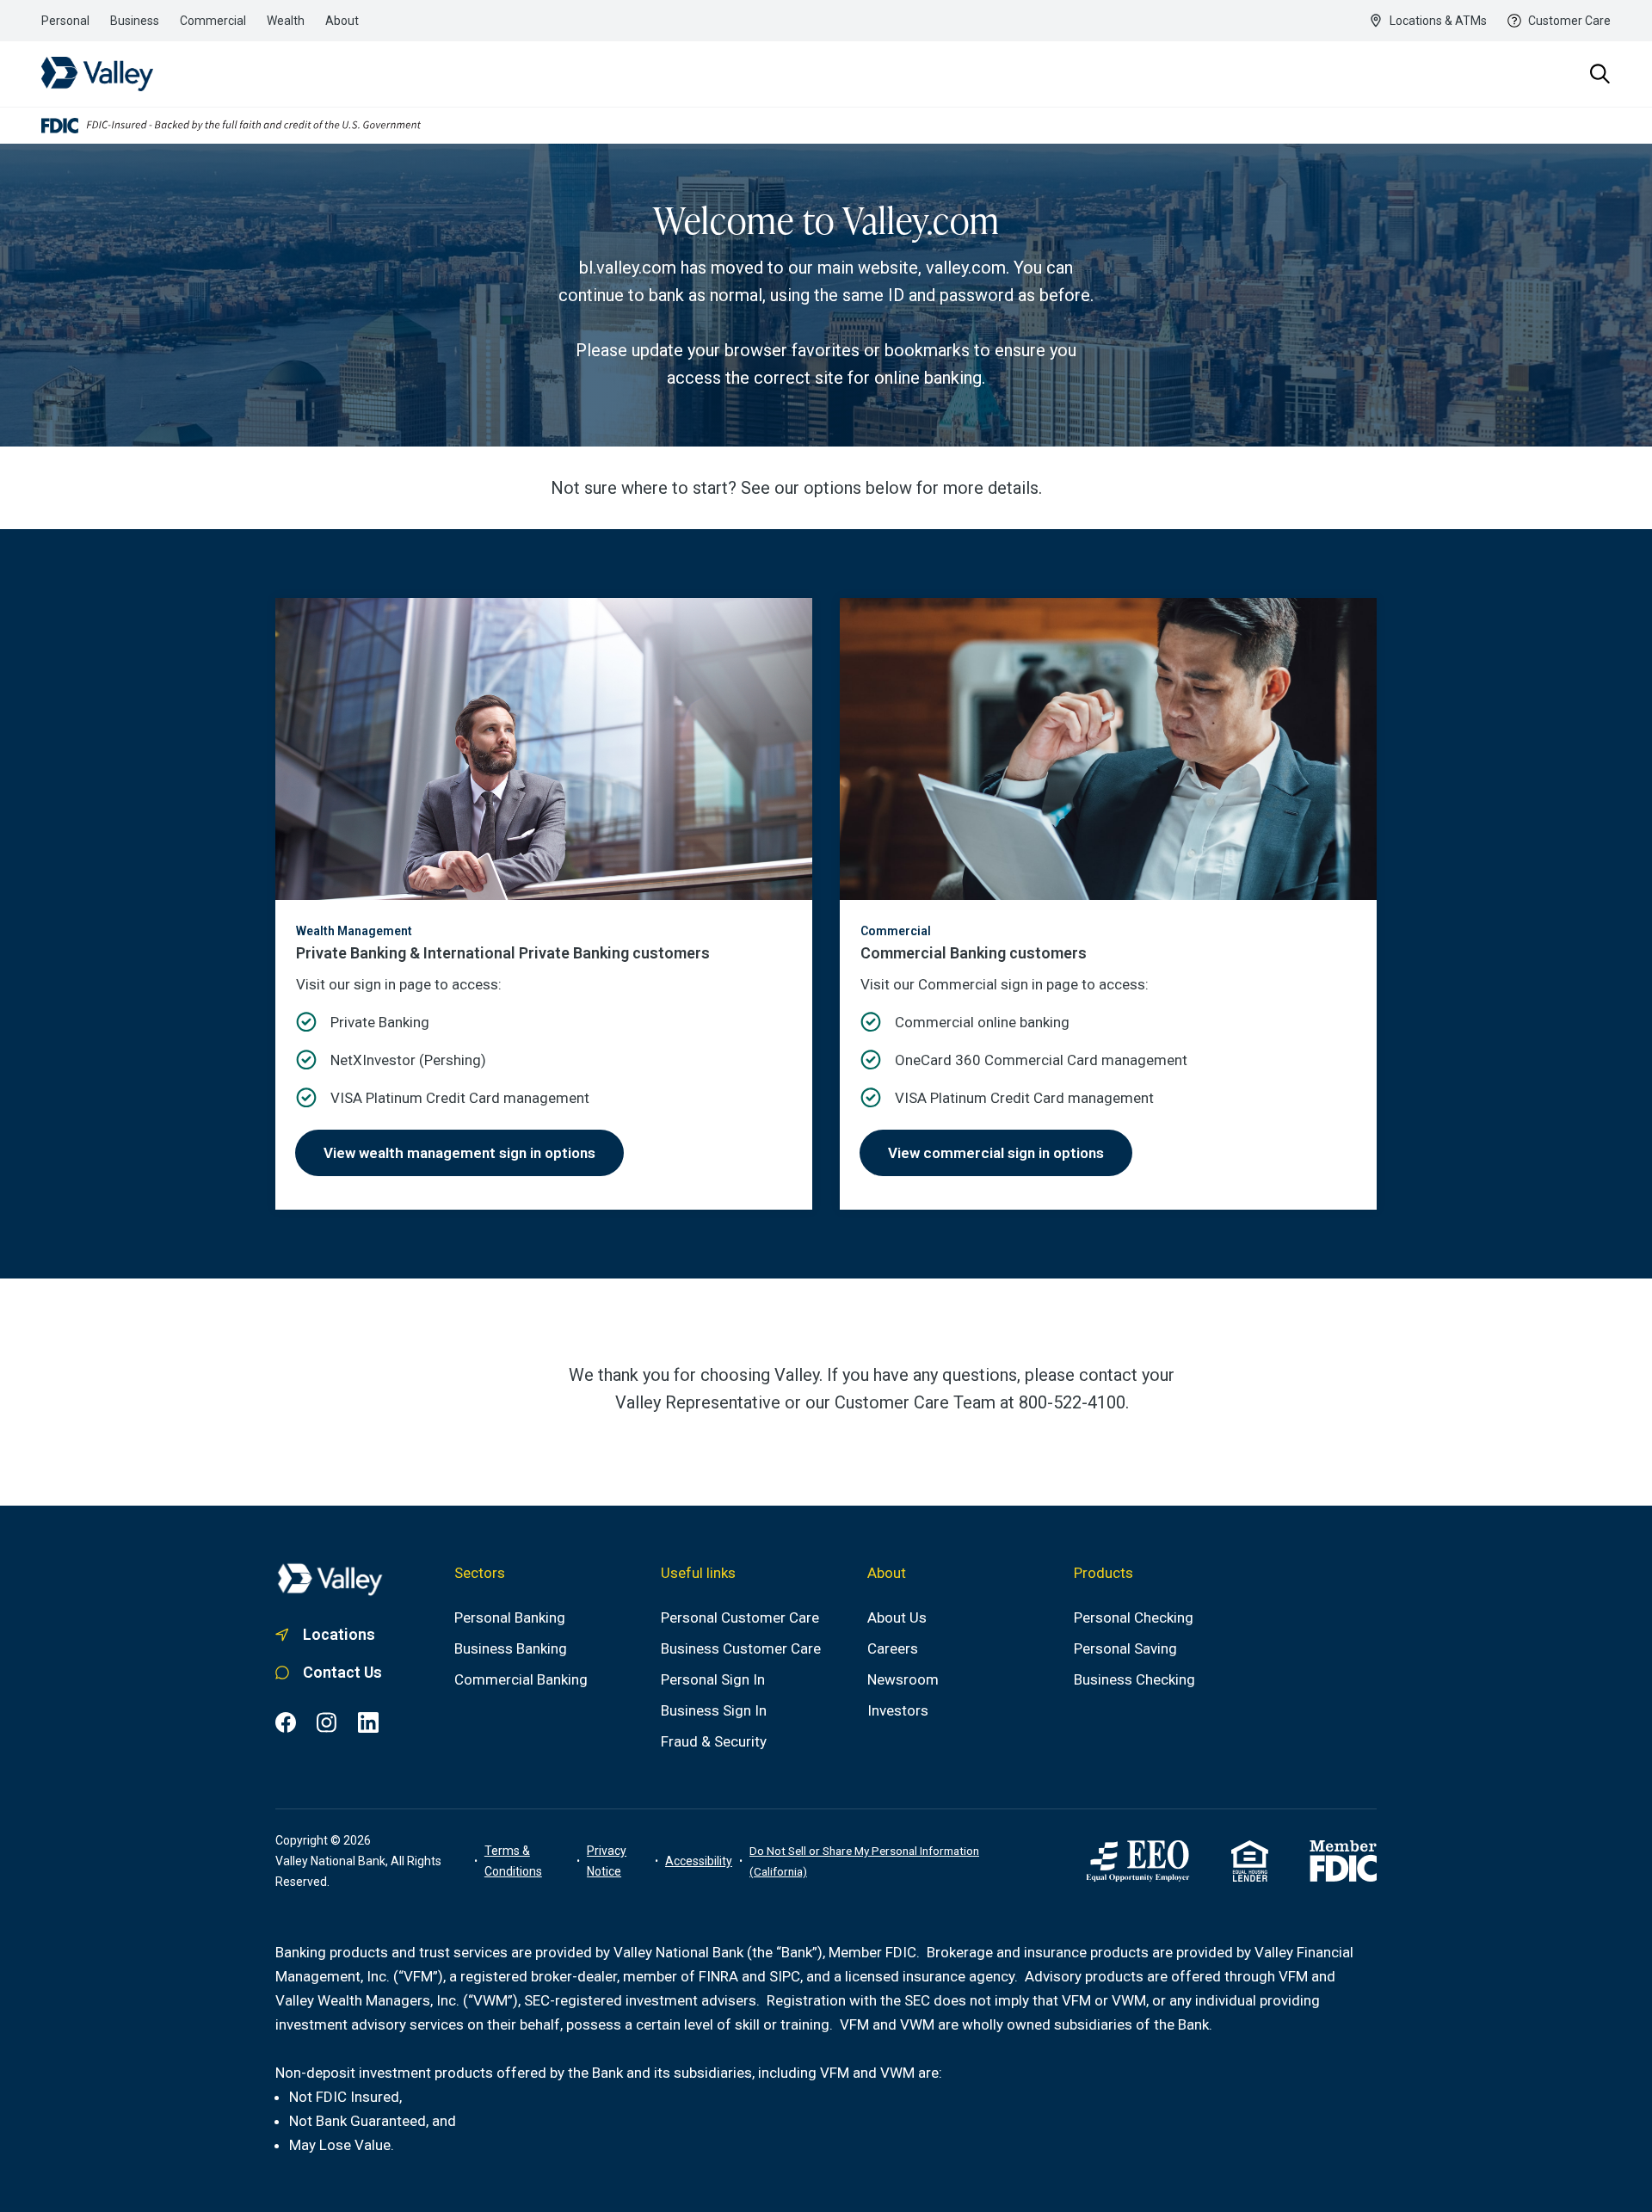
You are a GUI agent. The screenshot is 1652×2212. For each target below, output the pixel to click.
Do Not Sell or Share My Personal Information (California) (864, 1861)
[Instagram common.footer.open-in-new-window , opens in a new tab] (327, 1722)
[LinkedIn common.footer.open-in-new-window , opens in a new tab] (368, 1722)
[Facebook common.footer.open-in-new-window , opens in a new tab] (286, 1722)
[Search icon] (1600, 74)
